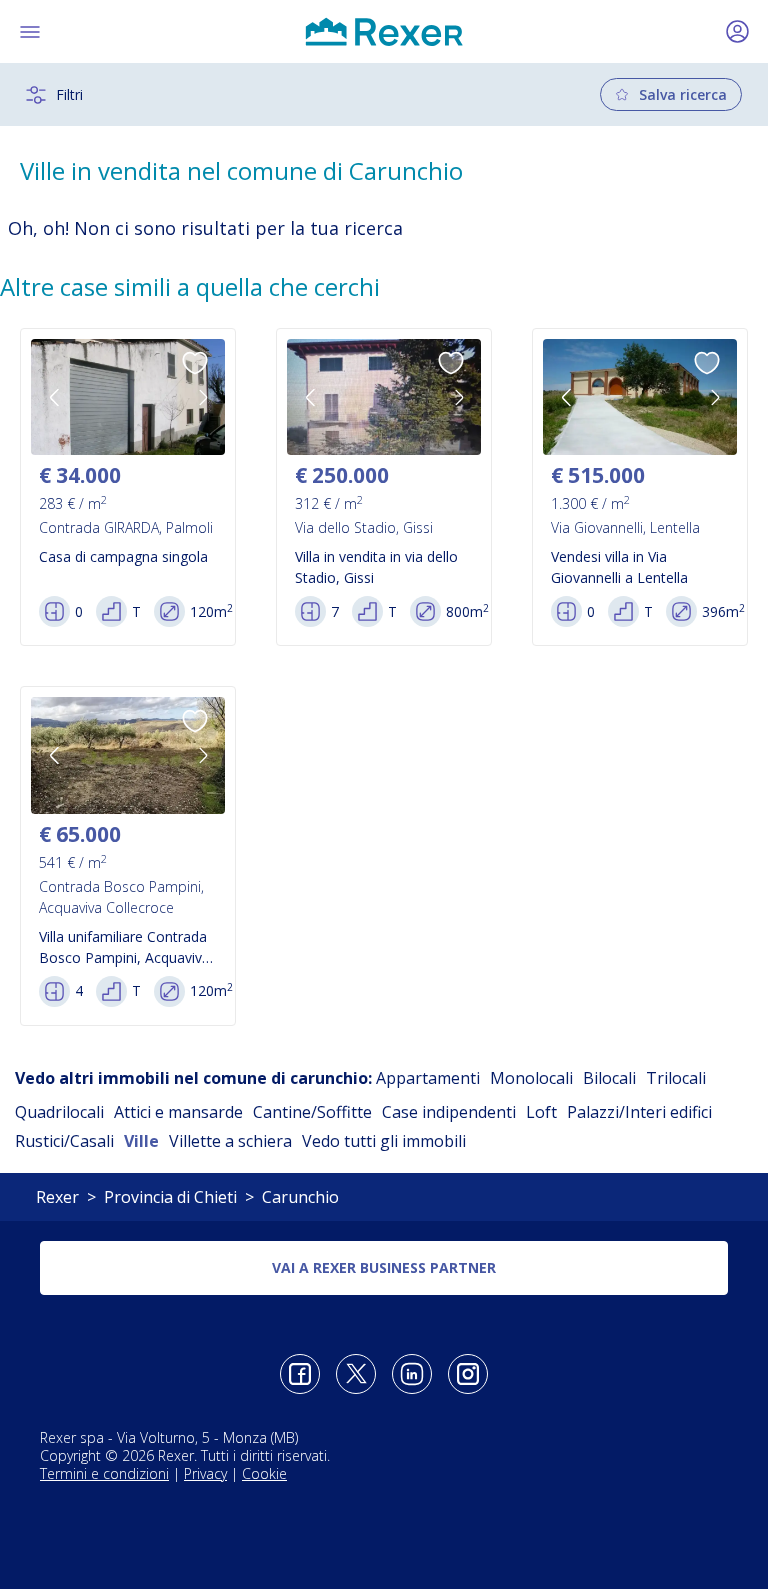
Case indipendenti (449, 1112)
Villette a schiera (230, 1141)
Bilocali (609, 1078)
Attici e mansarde (178, 1112)
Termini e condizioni (104, 1473)
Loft (541, 1112)
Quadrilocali (59, 1112)
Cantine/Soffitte (312, 1112)
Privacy (205, 1473)
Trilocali (676, 1078)
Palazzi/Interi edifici (639, 1112)
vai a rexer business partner (384, 1267)
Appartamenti (428, 1078)
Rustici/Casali (64, 1141)
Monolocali (531, 1078)
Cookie (264, 1473)
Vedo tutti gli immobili (384, 1141)
